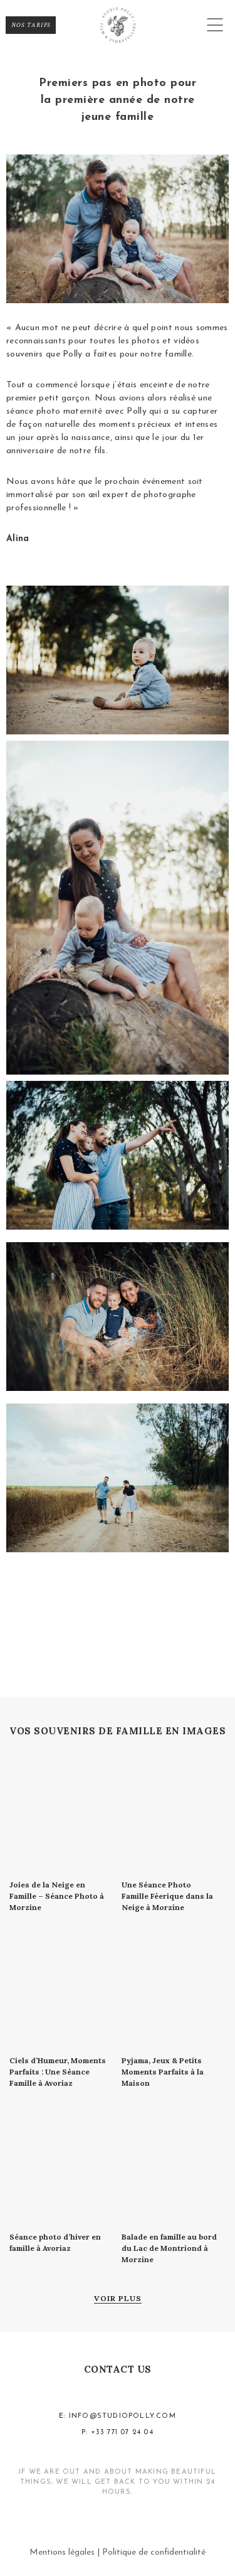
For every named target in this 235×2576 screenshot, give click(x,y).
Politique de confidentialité (154, 2552)
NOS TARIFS (31, 25)
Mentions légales (62, 2552)
